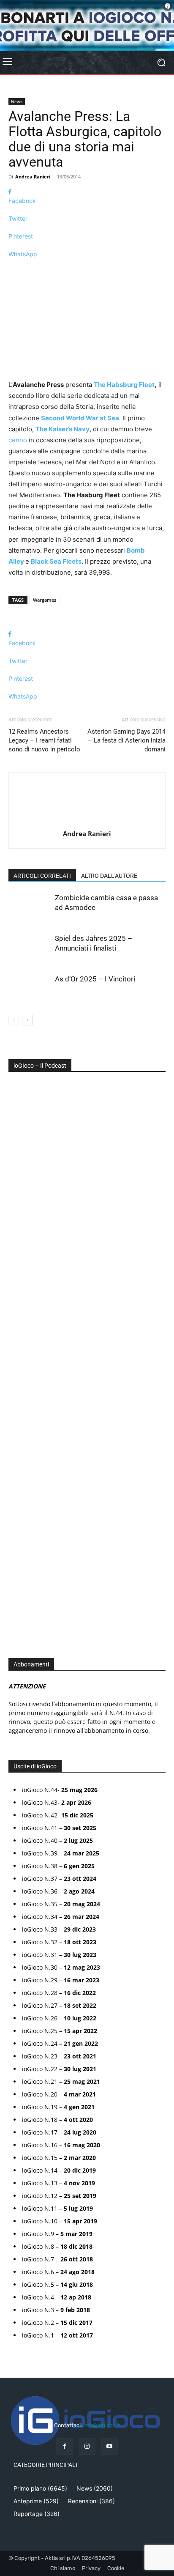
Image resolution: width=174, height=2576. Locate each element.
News (17, 101)
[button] (12, 1390)
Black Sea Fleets (56, 561)
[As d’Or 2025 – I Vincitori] (30, 989)
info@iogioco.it (102, 2425)
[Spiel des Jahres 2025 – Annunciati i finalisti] (30, 948)
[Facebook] (64, 2446)
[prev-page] (14, 1020)
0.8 (19, 1322)
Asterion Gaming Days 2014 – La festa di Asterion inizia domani (126, 740)
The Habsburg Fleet (124, 385)
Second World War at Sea (80, 418)
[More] (87, 269)
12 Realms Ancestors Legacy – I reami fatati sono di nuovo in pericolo (44, 740)
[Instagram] (87, 2446)
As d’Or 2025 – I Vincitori (95, 979)
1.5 (18, 1361)
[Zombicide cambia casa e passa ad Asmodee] (30, 908)
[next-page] (27, 1020)
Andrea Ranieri (33, 177)
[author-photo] (87, 822)
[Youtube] (110, 2446)
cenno (18, 440)
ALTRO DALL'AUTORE (109, 876)
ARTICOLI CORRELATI (42, 876)
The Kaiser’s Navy (63, 429)
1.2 (18, 1348)
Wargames (45, 600)
